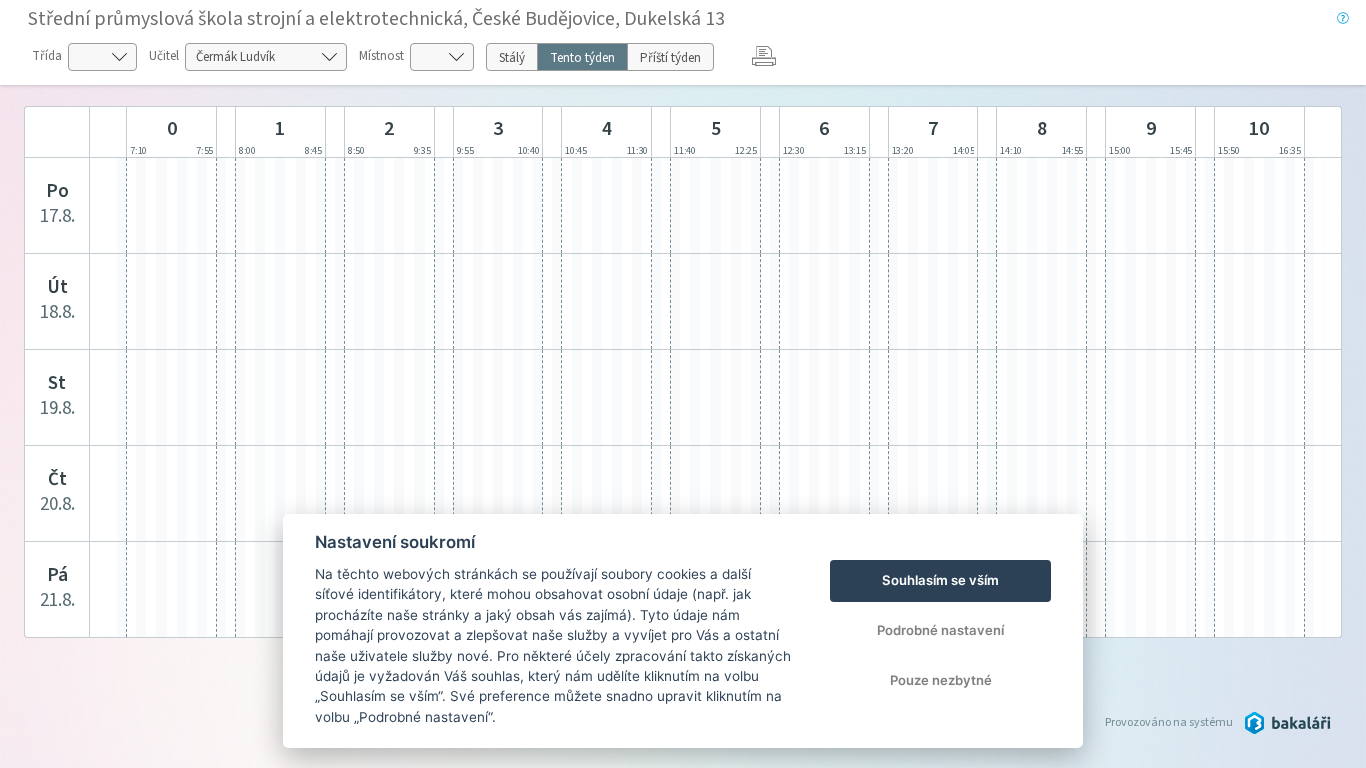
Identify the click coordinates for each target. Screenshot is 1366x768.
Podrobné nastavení (940, 630)
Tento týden (582, 58)
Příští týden (670, 58)
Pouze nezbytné (941, 680)
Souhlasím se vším (940, 580)
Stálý (512, 58)
